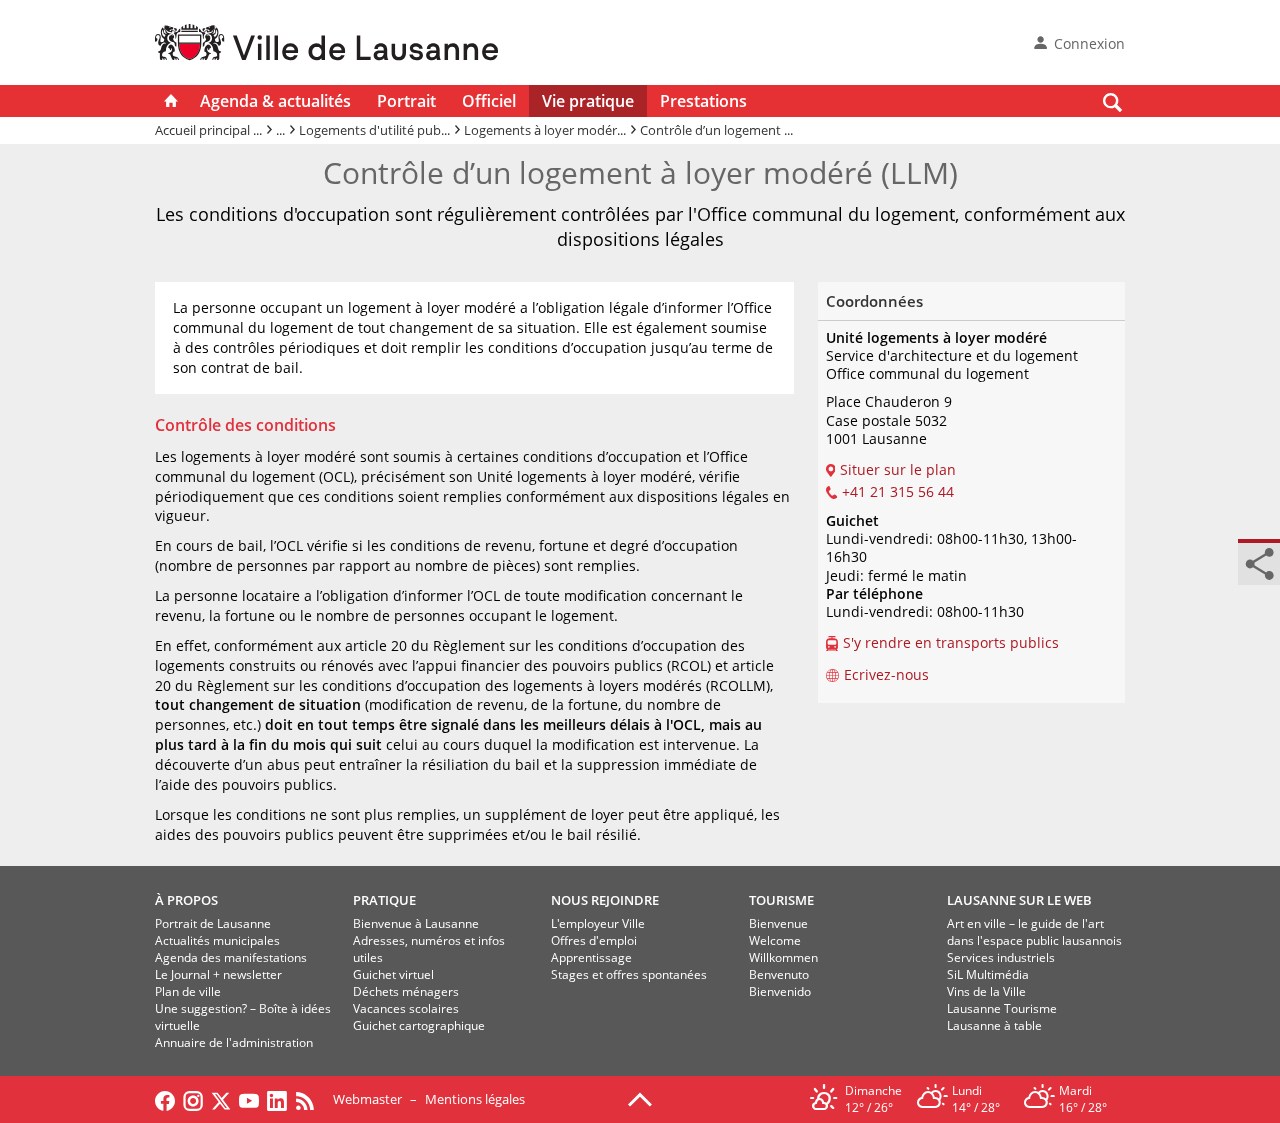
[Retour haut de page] (640, 1098)
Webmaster (367, 1099)
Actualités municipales (217, 940)
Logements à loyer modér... (545, 130)
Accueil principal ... (208, 130)
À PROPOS (186, 900)
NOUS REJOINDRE (605, 900)
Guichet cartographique (419, 1025)
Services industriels (1001, 957)
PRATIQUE (384, 900)
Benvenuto (779, 974)
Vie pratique (588, 101)
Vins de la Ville (986, 991)
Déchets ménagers (406, 991)
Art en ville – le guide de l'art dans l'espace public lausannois (1034, 932)
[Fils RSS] (310, 1099)
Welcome (775, 940)
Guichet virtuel (393, 974)
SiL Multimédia (988, 974)
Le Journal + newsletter (218, 974)
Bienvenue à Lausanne (416, 923)
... (280, 130)
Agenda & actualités (275, 101)
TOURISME (781, 900)
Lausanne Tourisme (1002, 1008)
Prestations (703, 101)
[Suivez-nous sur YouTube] (249, 1099)
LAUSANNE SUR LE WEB (1019, 900)
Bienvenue (778, 923)
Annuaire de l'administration (234, 1042)
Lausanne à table (994, 1025)
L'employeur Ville (598, 923)
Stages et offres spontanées (629, 974)
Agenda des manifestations (231, 957)
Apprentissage (591, 957)
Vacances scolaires (406, 1008)
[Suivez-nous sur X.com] (221, 1099)
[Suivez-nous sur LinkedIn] (277, 1099)
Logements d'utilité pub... (374, 130)
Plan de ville (188, 991)
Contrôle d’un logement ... (716, 130)
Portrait (406, 101)
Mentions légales (475, 1099)
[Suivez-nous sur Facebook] (165, 1099)
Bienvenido (780, 991)
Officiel (489, 101)
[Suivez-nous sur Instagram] (193, 1099)
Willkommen (783, 957)
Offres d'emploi (594, 940)
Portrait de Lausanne (213, 923)
